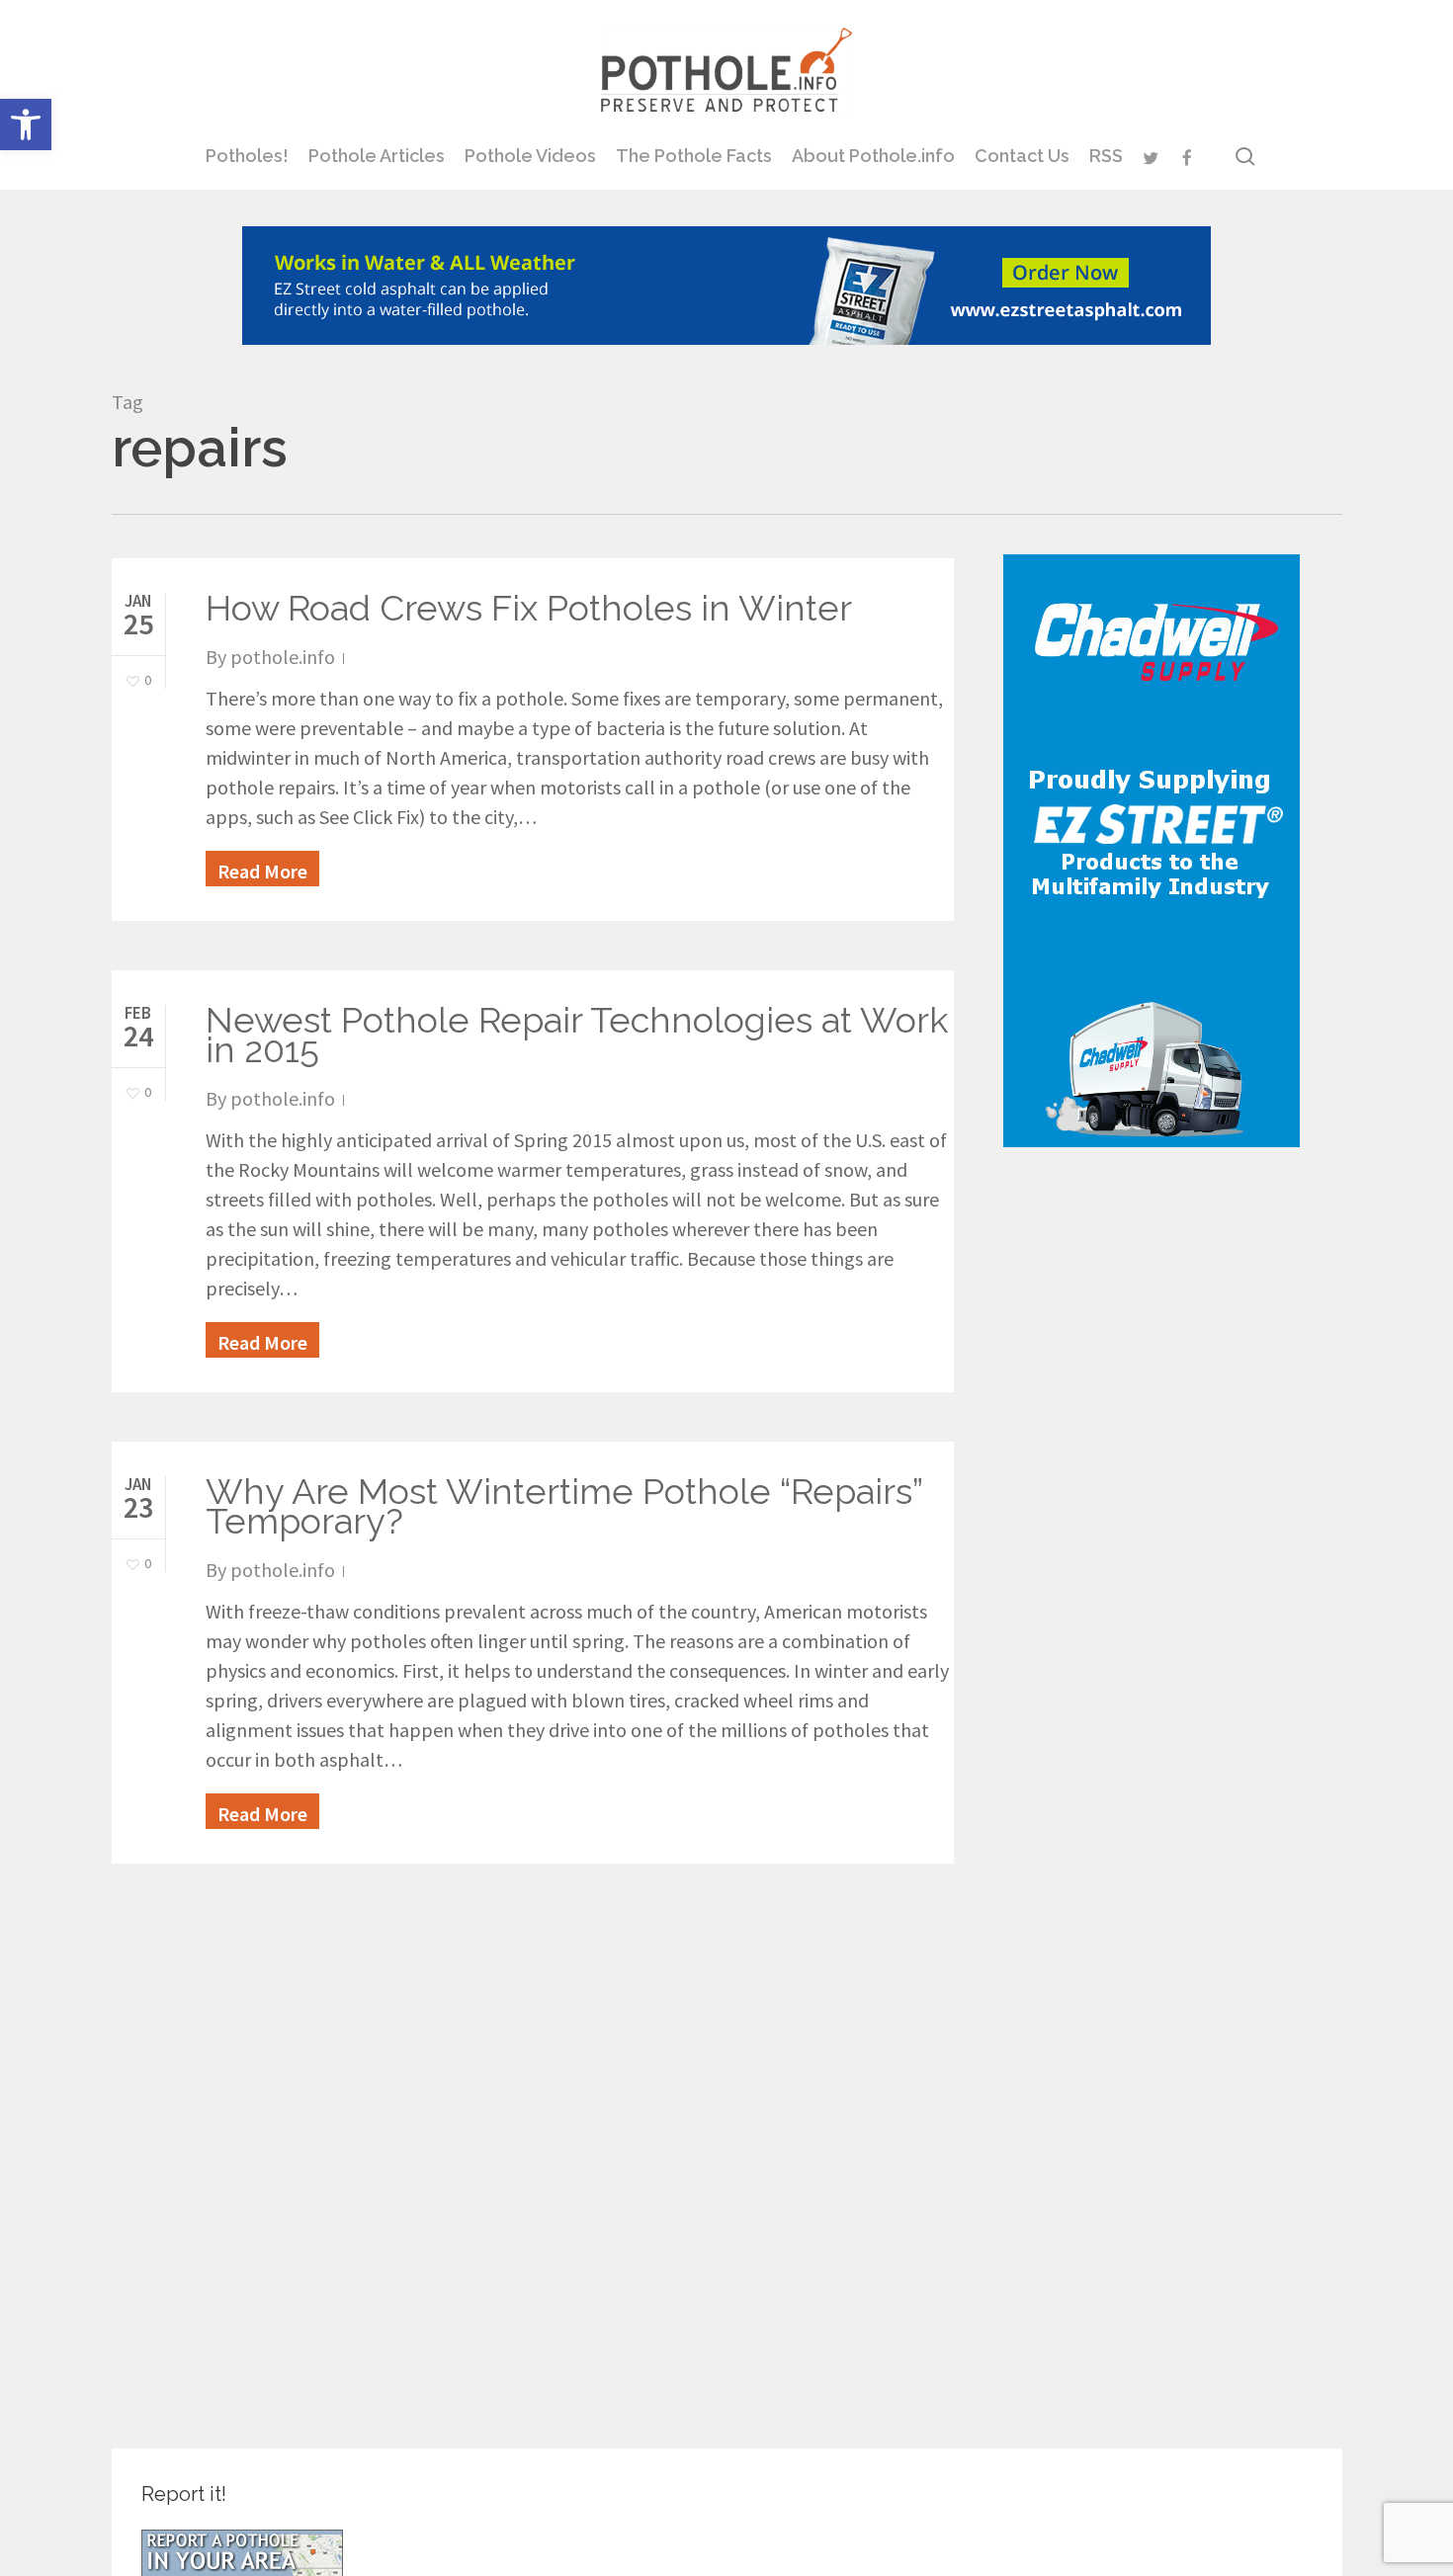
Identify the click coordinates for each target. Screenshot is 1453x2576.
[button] (26, 125)
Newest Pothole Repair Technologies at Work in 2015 (577, 1035)
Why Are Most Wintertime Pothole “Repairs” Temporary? (564, 1506)
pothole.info (283, 657)
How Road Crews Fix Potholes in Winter (529, 608)
